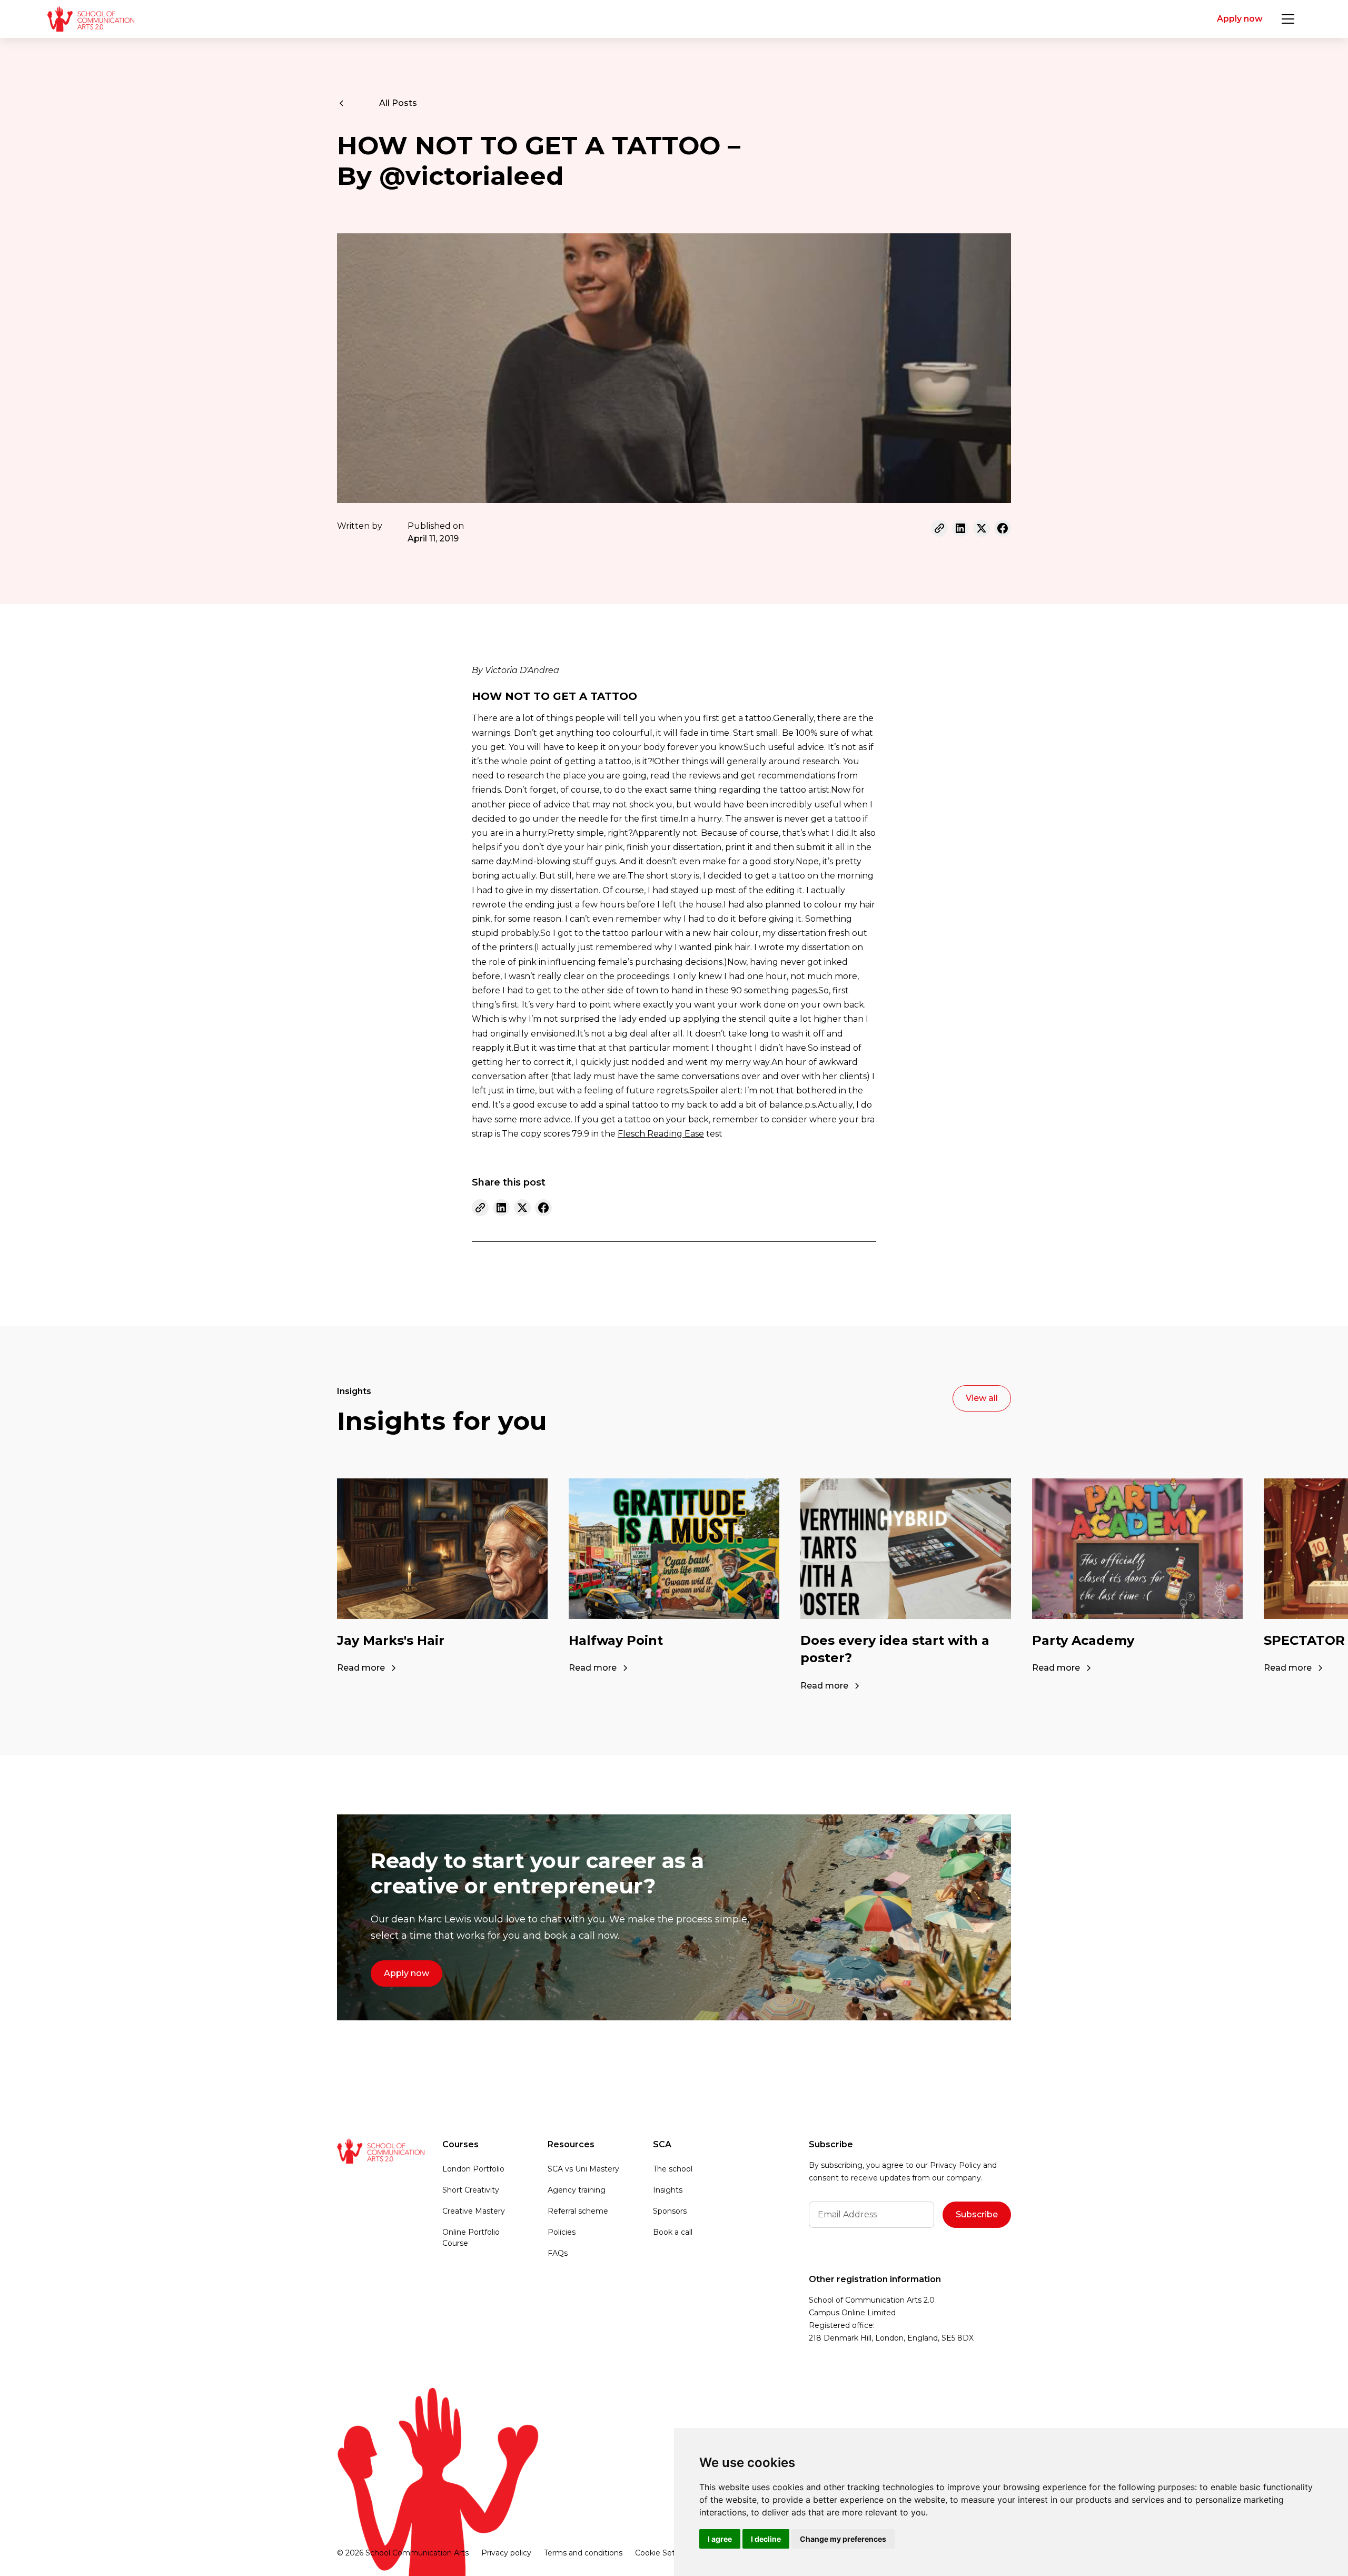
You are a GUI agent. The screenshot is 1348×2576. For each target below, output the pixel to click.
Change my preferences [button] (843, 2539)
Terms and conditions (583, 2553)
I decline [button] (766, 2539)
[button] (1288, 19)
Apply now (1240, 19)
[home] (91, 19)
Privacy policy (506, 2553)
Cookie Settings (664, 2553)
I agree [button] (720, 2539)
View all (982, 1398)
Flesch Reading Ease (661, 1134)
